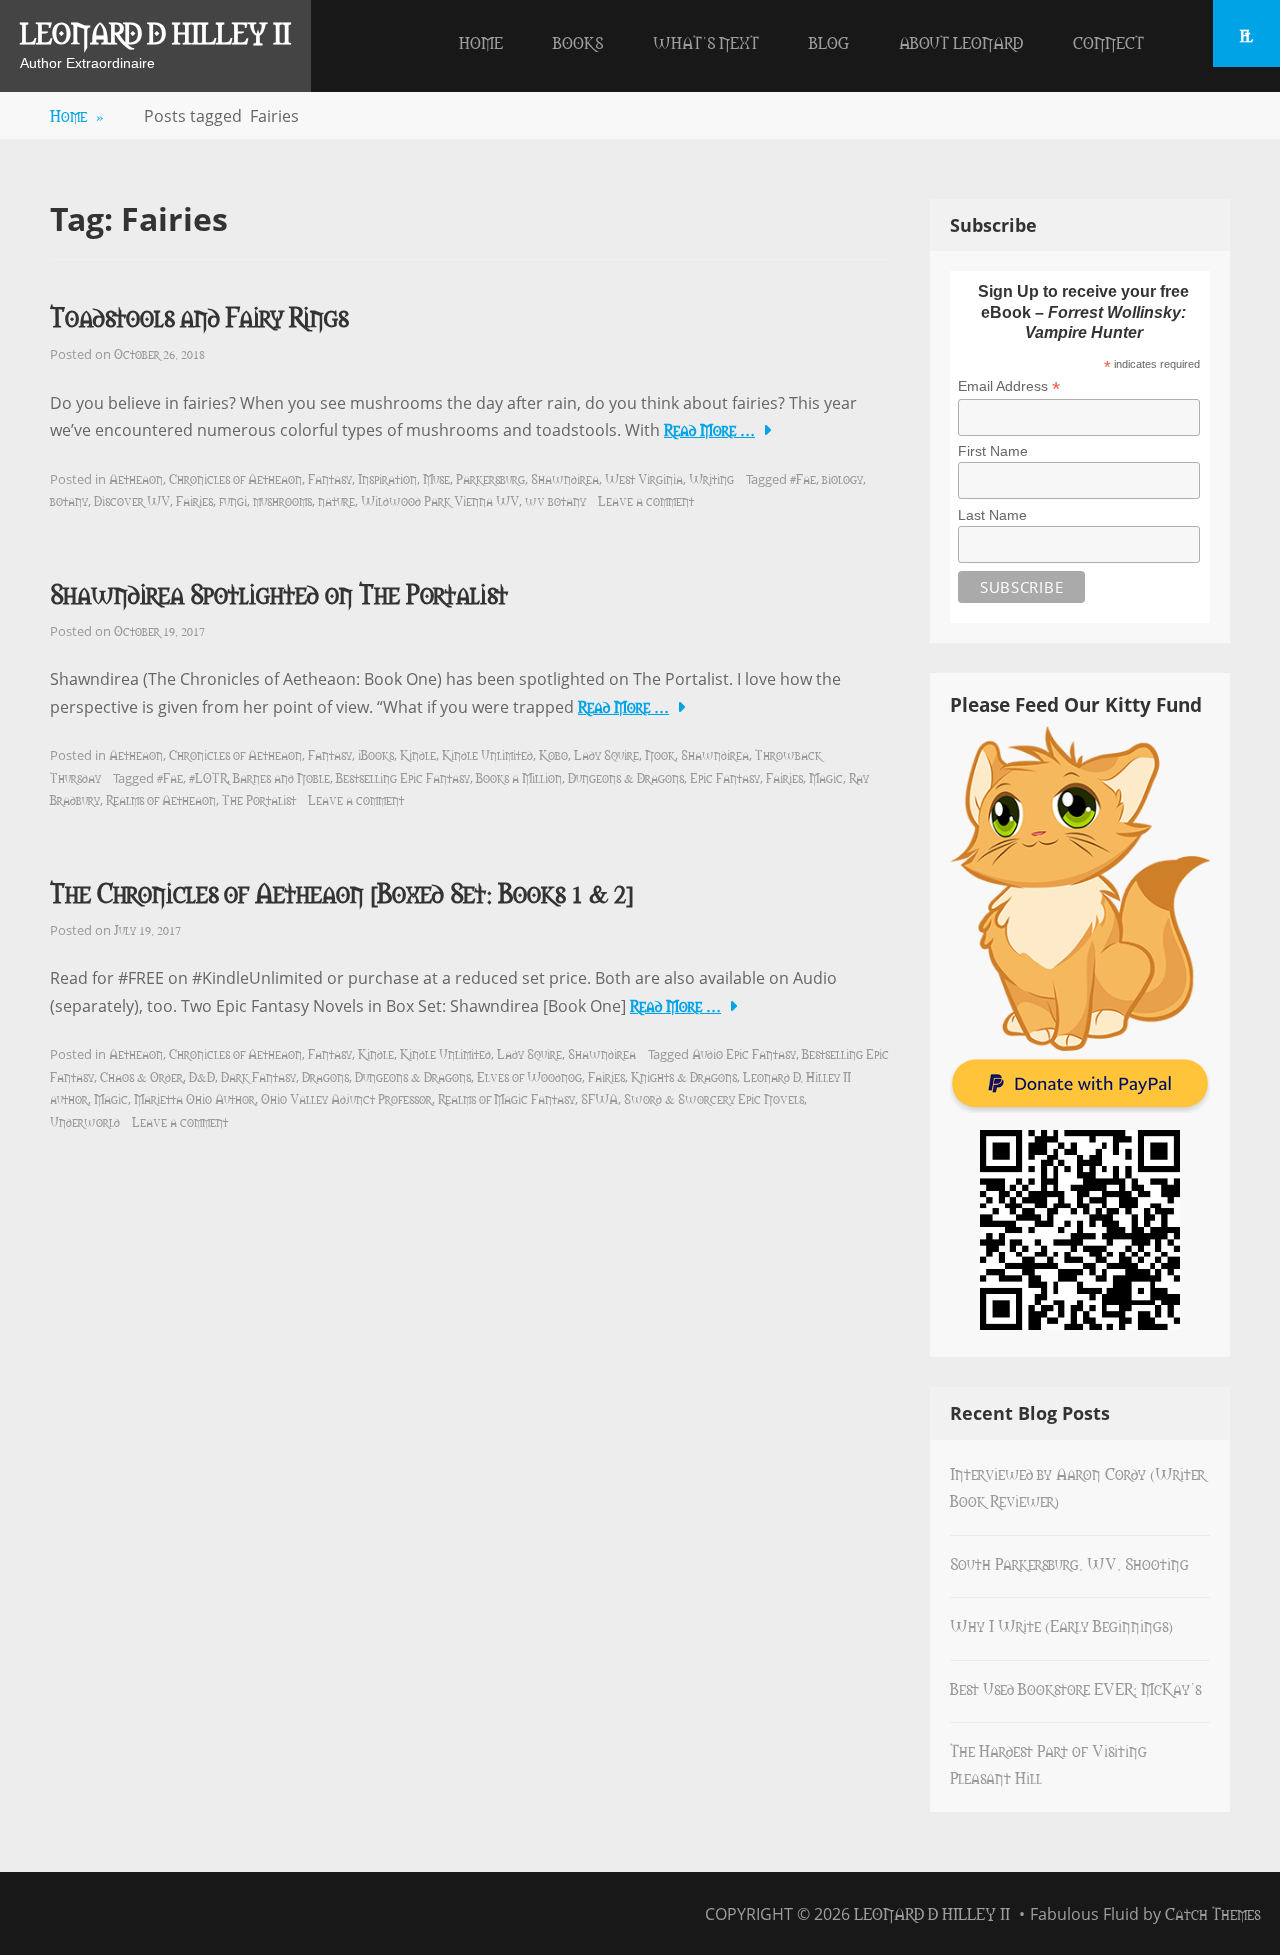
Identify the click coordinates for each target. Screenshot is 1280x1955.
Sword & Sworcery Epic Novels (714, 1098)
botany (69, 500)
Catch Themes (1212, 1913)
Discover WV (132, 500)
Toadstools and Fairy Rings (199, 315)
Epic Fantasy (725, 777)
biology (842, 478)
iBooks (376, 754)
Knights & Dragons (684, 1076)
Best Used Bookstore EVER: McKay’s (1075, 1688)
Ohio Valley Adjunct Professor (346, 1098)
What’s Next (706, 42)
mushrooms (282, 500)
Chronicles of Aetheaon (235, 478)
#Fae (803, 478)
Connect (1108, 42)
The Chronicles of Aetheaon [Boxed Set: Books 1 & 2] (342, 891)
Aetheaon (136, 478)
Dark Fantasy (258, 1076)
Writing (711, 478)
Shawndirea (565, 478)
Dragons (325, 1076)
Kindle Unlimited (487, 754)
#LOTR (208, 777)
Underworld (85, 1121)
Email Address (1009, 386)
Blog (829, 42)
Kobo (553, 754)
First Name (993, 451)
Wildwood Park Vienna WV (440, 500)
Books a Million (519, 777)
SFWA (599, 1098)
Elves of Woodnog (529, 1076)
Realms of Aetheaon (161, 799)
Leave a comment (646, 500)
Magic (826, 777)
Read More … (709, 429)
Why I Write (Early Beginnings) (1061, 1625)
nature (336, 500)
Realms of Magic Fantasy (506, 1098)
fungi (233, 500)
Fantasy (330, 478)
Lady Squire (606, 754)
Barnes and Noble (281, 777)
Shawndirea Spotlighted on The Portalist (279, 592)
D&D (202, 1076)
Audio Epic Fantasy (744, 1053)
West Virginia (644, 478)
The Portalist (259, 799)
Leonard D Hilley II (155, 32)
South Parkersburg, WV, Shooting (1069, 1563)
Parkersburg (490, 478)
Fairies (194, 500)
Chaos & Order (141, 1076)
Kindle (418, 754)
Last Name (992, 515)
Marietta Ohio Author (194, 1098)
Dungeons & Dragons (626, 777)
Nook (660, 754)
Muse (436, 478)
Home (481, 42)
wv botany (555, 500)
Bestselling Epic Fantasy (403, 777)
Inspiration (387, 478)
